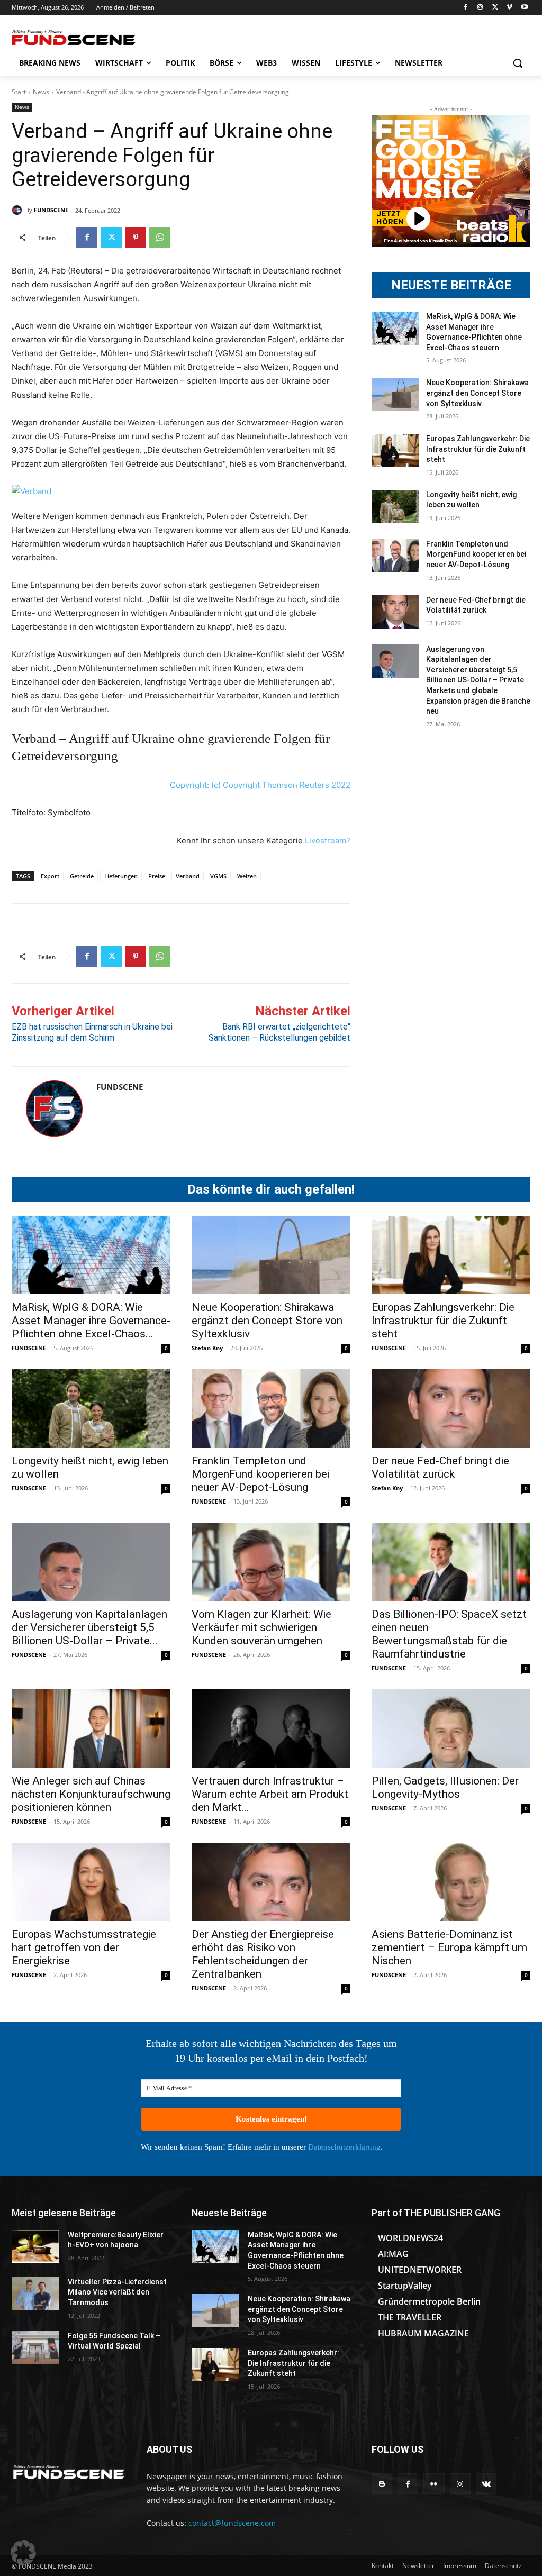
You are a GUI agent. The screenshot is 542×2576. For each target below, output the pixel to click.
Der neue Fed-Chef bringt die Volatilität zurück (440, 1467)
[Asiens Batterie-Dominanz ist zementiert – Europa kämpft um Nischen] (451, 1882)
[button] (518, 63)
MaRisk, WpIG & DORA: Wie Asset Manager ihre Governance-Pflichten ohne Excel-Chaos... (91, 1321)
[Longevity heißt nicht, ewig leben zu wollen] (395, 507)
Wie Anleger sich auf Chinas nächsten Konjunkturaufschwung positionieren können (91, 1794)
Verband (188, 876)
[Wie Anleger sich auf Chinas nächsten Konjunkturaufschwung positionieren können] (91, 1728)
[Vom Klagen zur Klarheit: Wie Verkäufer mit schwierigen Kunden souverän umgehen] (271, 1562)
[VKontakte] (486, 2484)
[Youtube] (524, 8)
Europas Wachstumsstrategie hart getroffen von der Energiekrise (84, 1947)
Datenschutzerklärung (344, 2147)
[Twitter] (495, 8)
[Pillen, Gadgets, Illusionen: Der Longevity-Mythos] (451, 1728)
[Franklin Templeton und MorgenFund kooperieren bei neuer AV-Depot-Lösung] (395, 556)
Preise (157, 876)
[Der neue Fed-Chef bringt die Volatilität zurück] (395, 612)
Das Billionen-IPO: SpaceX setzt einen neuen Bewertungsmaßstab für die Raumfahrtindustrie (449, 1634)
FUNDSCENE (51, 210)
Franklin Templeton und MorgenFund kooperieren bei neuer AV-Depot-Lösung (476, 554)
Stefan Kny (207, 1348)
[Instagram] (480, 8)
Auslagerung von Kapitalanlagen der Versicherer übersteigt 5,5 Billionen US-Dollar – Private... (89, 1627)
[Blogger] (382, 2484)
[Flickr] (434, 2484)
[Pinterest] (135, 238)
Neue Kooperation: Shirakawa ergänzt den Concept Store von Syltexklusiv (477, 393)
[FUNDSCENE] (19, 210)
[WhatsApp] (160, 238)
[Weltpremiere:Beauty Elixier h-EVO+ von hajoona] (35, 2247)
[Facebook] (466, 8)
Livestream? (328, 840)
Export (50, 876)
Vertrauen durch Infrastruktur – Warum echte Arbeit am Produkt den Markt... (270, 1794)
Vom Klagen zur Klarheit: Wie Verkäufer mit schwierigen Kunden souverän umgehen (261, 1627)
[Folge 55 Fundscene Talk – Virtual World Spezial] (35, 2348)
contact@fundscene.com (232, 2523)
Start (19, 92)
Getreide (82, 876)
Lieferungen (121, 876)
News (41, 92)
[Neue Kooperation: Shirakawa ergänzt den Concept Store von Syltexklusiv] (395, 394)
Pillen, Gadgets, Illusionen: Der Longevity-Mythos (445, 1787)
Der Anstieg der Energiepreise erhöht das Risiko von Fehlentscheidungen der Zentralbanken (263, 1954)
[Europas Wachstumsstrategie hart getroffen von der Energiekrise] (91, 1882)
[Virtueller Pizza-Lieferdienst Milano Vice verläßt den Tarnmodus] (35, 2294)
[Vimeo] (509, 8)
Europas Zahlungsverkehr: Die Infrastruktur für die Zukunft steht (478, 449)
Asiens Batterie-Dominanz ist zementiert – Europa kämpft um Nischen (449, 1947)
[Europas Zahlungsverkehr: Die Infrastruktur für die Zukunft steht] (395, 450)
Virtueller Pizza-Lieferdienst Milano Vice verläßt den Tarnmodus (117, 2292)
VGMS (218, 876)
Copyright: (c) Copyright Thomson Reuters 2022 (260, 785)
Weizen (247, 876)
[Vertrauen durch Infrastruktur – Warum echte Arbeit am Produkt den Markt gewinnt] (271, 1728)
